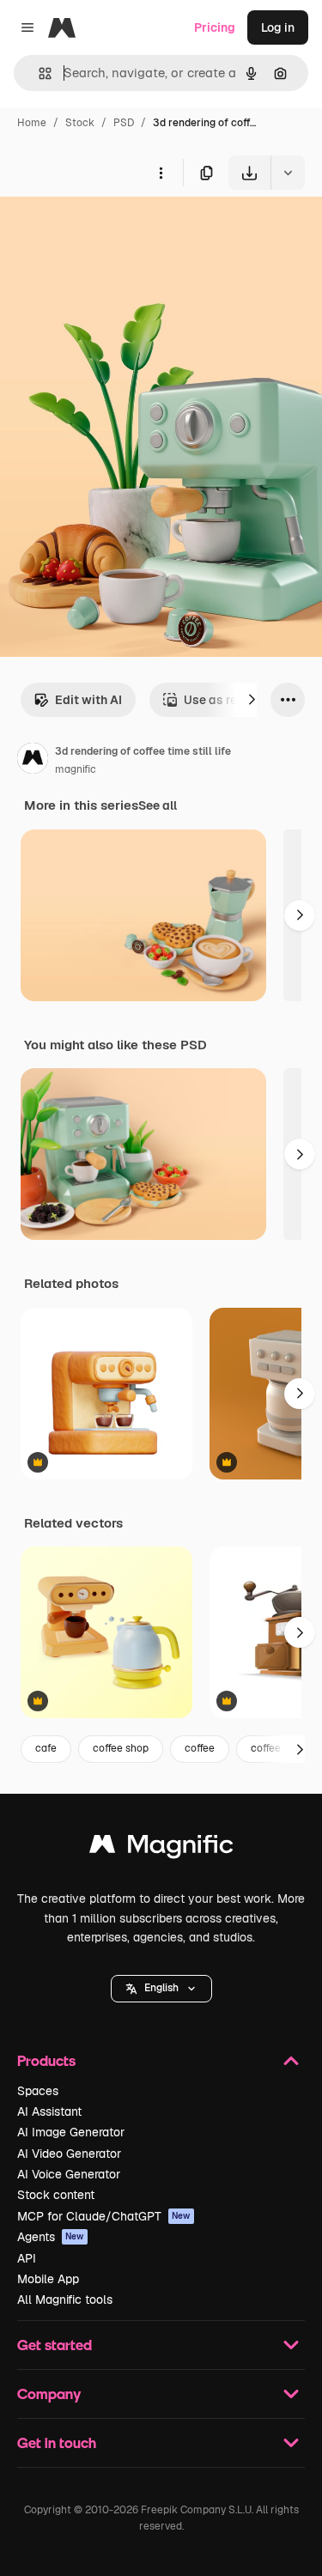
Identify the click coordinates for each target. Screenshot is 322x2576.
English (161, 1988)
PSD (124, 123)
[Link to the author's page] (33, 761)
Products (46, 2060)
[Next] (252, 700)
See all (158, 805)
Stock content (56, 2195)
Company (49, 2394)
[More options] (161, 173)
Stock (80, 123)
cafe (46, 1748)
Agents (51, 2237)
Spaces (38, 2091)
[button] (161, 1989)
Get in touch (57, 2442)
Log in (278, 27)
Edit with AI (88, 700)
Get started (55, 2345)
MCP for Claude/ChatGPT (104, 2216)
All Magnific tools (65, 2300)
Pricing (215, 27)
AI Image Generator (71, 2132)
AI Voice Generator (69, 2174)
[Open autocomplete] (38, 73)
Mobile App (48, 2279)
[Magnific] (161, 1848)
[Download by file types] (288, 173)
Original (110, 230)
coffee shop (121, 1748)
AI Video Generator (69, 2154)
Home (32, 123)
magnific (76, 769)
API (27, 2258)
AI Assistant (49, 2111)
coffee (200, 1748)
